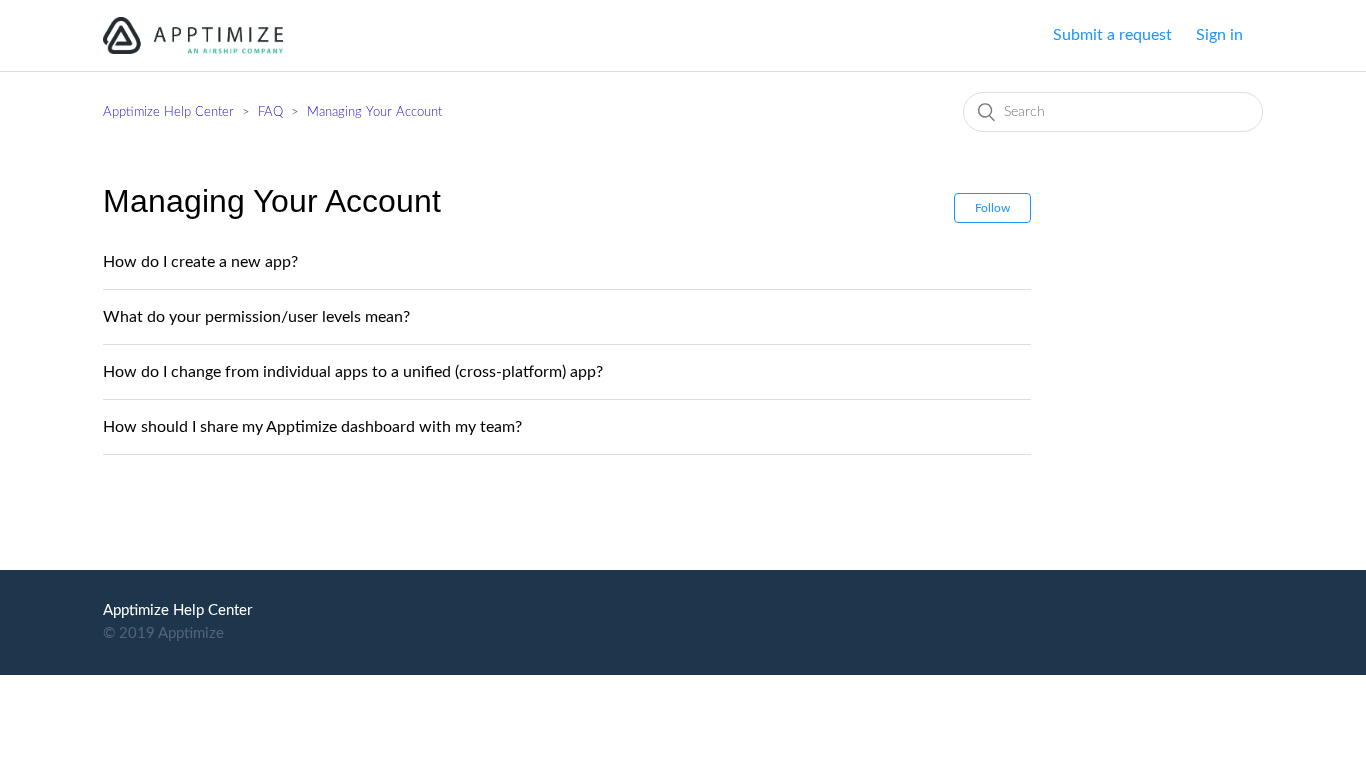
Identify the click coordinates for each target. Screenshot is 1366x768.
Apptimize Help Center (168, 112)
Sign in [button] (1219, 35)
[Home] (193, 34)
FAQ (270, 112)
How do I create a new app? (200, 262)
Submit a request (1112, 35)
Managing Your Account (374, 112)
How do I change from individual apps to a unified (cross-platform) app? (353, 372)
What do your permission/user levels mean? (256, 317)
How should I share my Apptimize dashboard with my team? (312, 427)
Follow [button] (992, 208)
